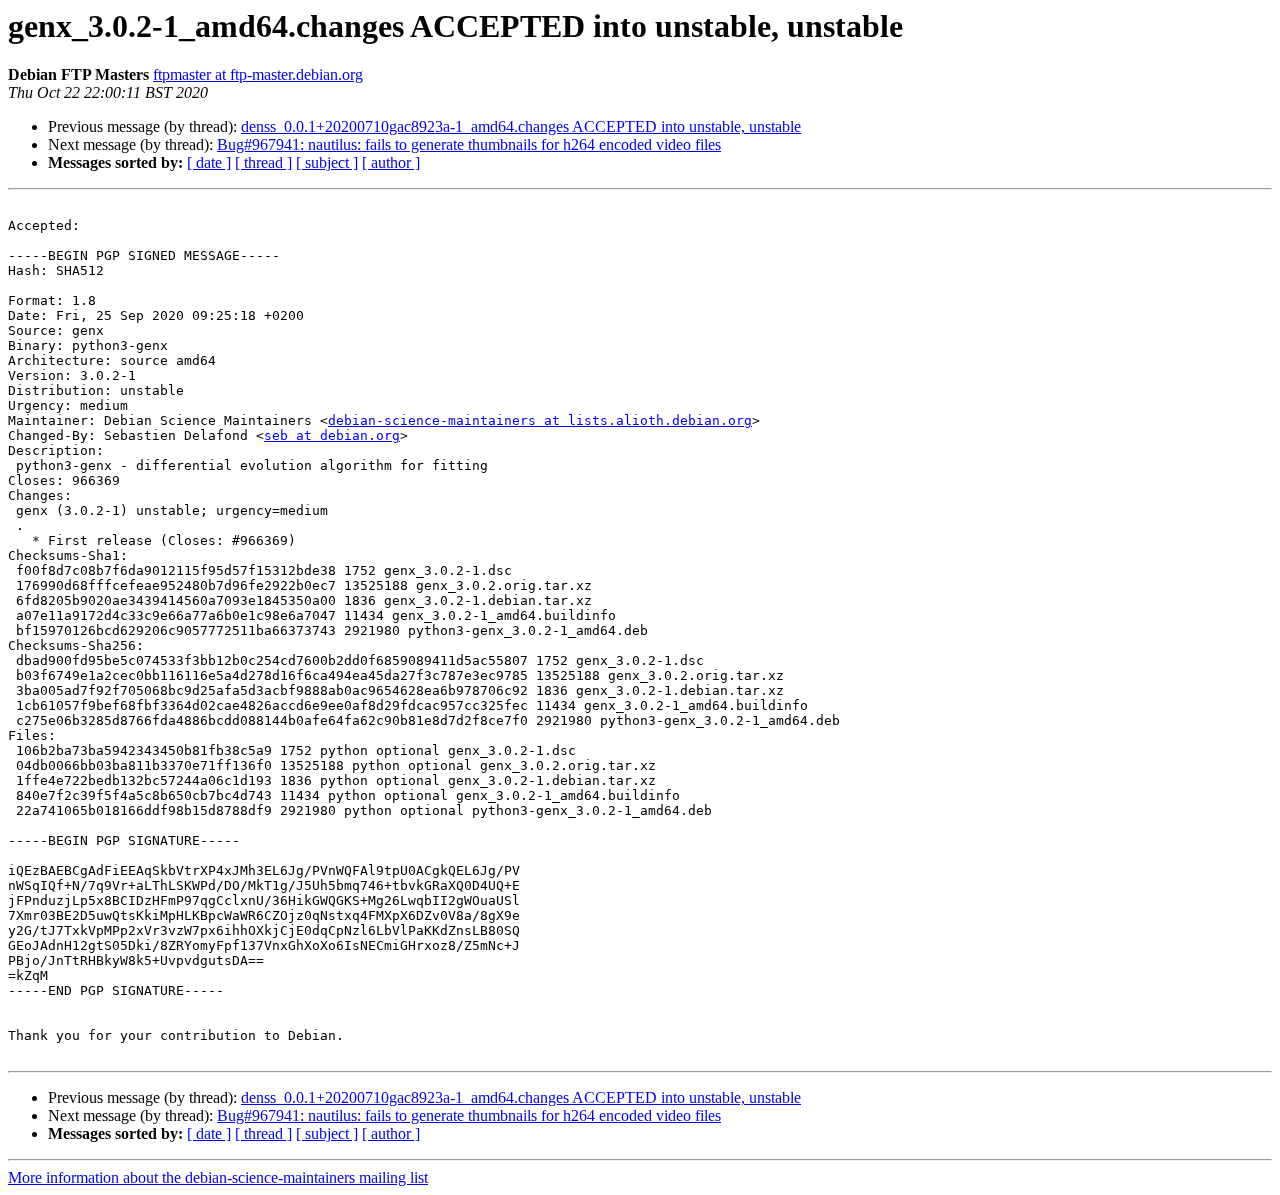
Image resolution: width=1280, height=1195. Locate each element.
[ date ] (209, 162)
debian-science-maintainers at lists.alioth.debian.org (540, 420)
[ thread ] (263, 162)
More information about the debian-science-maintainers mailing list (218, 1177)
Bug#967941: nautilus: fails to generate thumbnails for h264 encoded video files (469, 144)
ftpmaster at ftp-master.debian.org (258, 74)
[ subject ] (327, 162)
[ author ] (391, 162)
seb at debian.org (332, 435)
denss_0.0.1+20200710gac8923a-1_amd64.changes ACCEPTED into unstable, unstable (521, 126)
